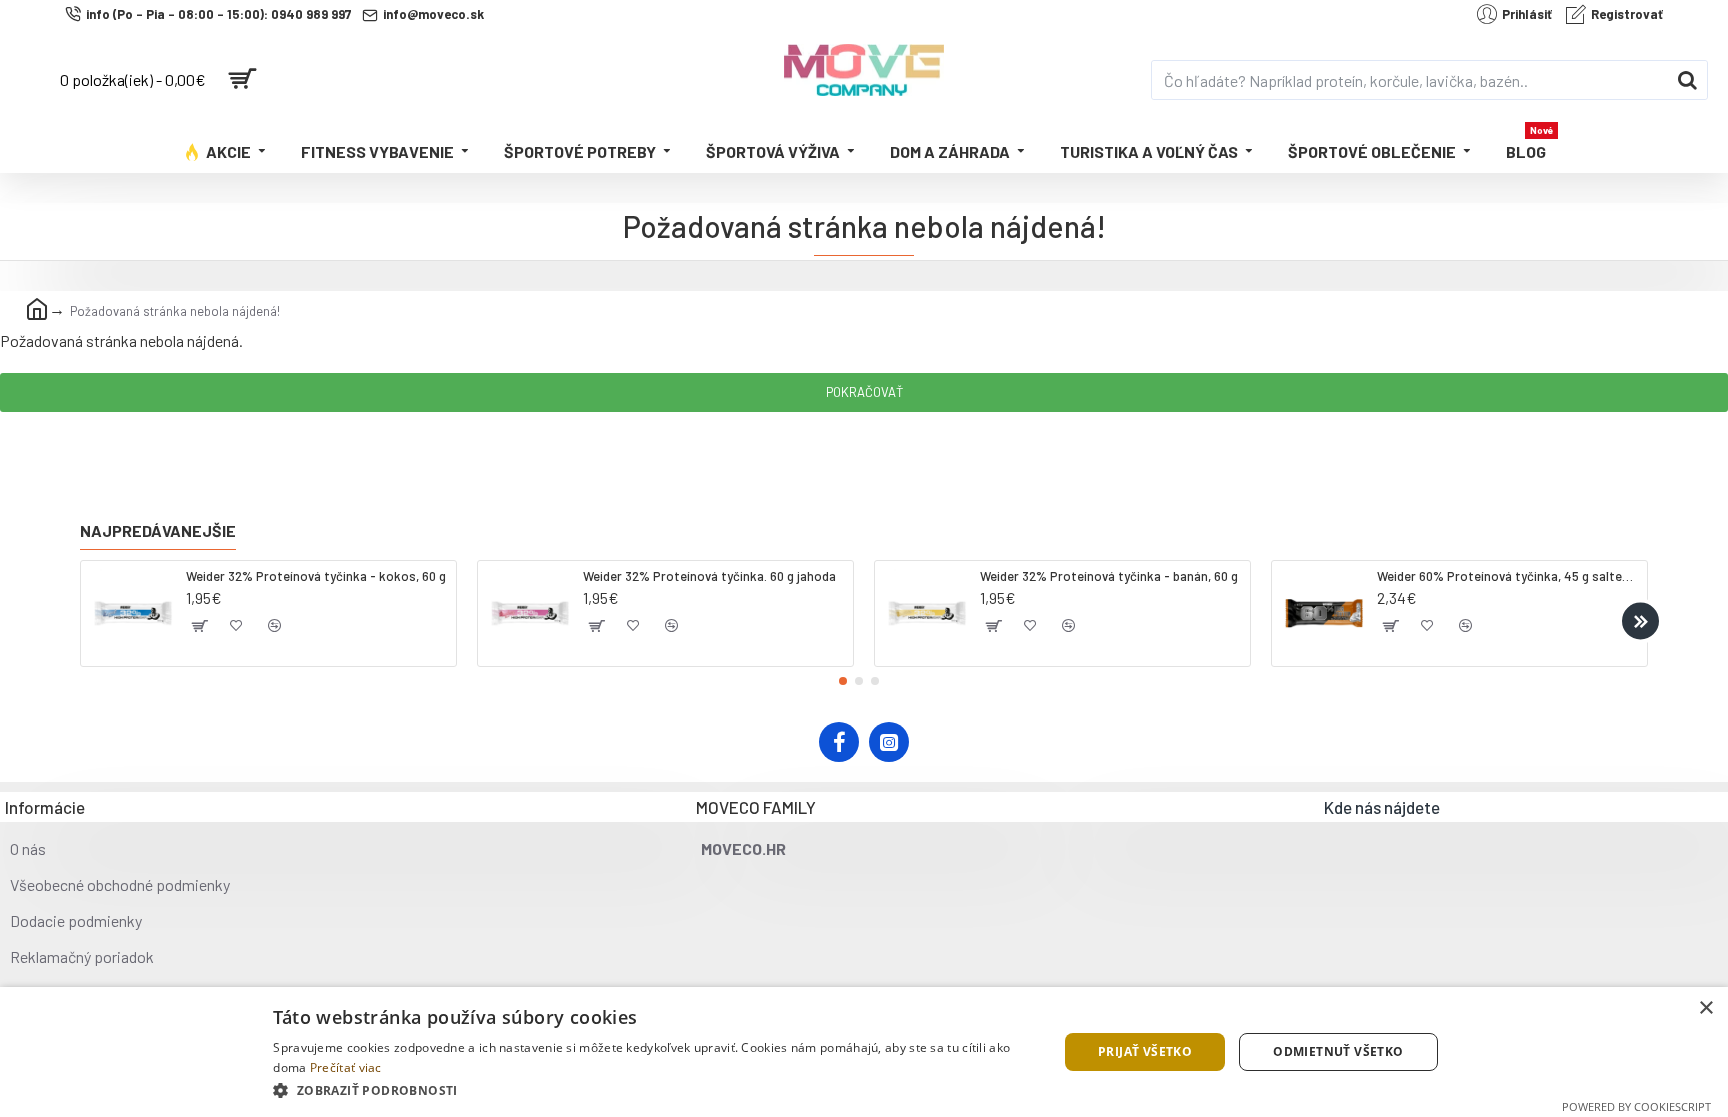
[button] (87, 620)
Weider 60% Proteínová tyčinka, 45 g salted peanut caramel (1508, 576)
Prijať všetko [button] (1145, 1051)
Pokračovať (864, 392)
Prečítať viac (346, 1067)
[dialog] (864, 1052)
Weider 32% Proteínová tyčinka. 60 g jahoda (709, 576)
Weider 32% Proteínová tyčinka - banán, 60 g (1109, 576)
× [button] (1705, 1008)
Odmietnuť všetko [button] (1338, 1051)
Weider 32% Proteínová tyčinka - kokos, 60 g (316, 576)
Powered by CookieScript (1636, 1106)
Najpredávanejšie (158, 530)
